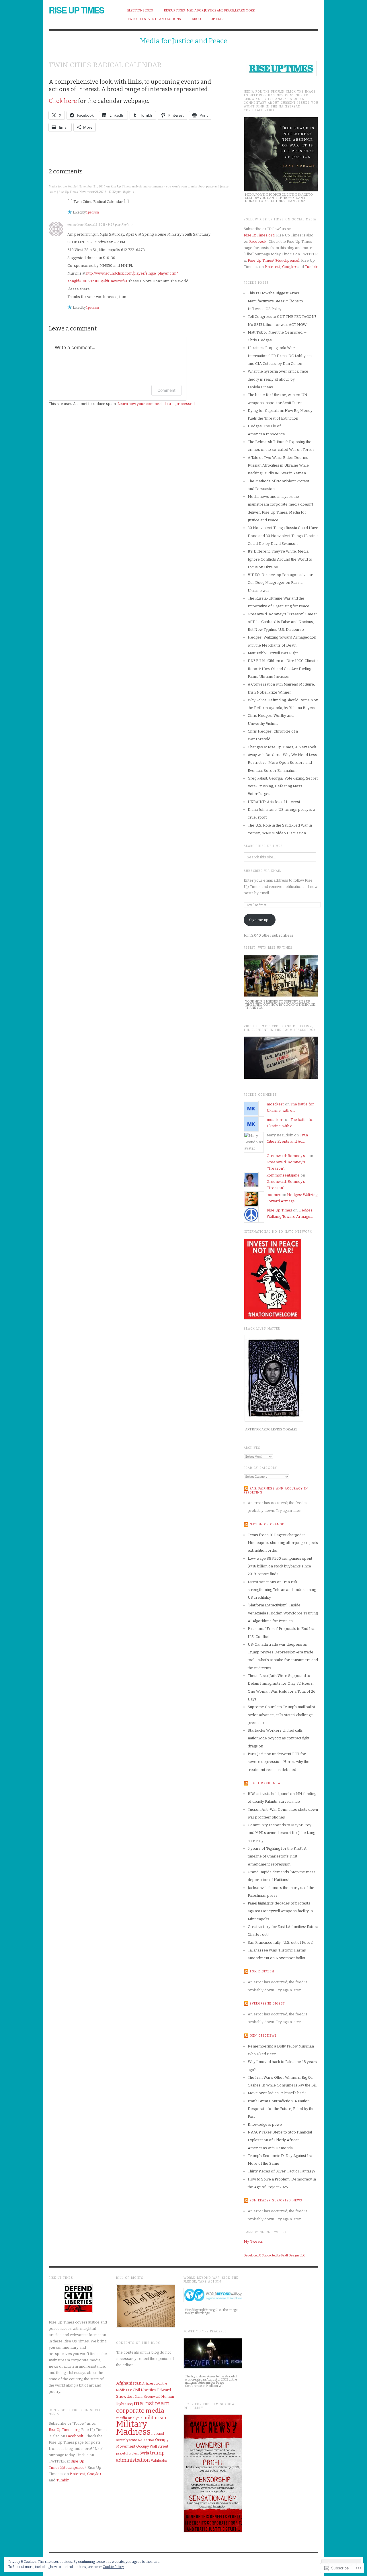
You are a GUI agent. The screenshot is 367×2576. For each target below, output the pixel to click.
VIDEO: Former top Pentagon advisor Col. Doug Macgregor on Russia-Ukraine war (280, 583)
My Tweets (253, 2241)
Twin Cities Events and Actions (154, 19)
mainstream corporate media (143, 2407)
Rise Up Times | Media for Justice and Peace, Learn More (209, 10)
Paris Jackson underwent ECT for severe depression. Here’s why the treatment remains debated (279, 1762)
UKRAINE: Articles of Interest (274, 802)
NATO (142, 2440)
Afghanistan (129, 2383)
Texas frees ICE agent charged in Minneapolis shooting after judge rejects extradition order (283, 1543)
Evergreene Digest (267, 2004)
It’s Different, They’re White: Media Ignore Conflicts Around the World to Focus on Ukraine (280, 559)
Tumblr (311, 267)
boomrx (274, 1195)
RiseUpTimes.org (259, 235)
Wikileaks (159, 2460)
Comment (166, 390)
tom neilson (75, 224)
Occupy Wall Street (152, 2446)
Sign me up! (259, 920)
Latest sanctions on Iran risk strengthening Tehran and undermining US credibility (282, 1590)
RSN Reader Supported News (276, 2201)
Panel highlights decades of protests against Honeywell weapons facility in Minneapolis (280, 1911)
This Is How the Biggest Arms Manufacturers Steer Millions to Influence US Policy (275, 301)
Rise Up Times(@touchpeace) (274, 260)
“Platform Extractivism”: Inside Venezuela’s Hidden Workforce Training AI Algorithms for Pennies (283, 1613)
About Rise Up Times (208, 19)
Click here (63, 101)
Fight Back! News (266, 1783)
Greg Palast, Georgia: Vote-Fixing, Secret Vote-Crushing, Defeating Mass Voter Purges (283, 786)
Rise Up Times (76, 10)
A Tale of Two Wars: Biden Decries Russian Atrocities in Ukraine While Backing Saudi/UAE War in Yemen (278, 465)
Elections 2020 (140, 10)
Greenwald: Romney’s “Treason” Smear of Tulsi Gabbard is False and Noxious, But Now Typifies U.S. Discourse (282, 622)
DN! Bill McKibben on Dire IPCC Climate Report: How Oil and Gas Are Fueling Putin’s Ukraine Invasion (283, 669)
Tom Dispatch (262, 1972)
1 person (93, 212)
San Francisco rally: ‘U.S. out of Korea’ (280, 1942)
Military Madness (133, 2428)
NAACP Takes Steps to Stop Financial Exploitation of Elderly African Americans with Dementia (280, 2140)
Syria (144, 2453)
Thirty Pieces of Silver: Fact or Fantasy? (282, 2171)
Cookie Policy (113, 2567)
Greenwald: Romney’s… (287, 1156)
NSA (151, 2440)
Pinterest (273, 267)
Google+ (289, 267)
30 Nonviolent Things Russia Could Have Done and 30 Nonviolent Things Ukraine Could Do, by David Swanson (283, 536)
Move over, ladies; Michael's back (277, 2093)
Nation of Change (267, 1524)
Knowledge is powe (265, 2124)
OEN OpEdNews (263, 2035)
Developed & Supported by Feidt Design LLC (275, 2255)
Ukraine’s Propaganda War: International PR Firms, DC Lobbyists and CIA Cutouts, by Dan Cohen (280, 356)
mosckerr (275, 1104)
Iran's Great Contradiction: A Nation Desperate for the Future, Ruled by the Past (281, 2109)
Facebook (258, 241)
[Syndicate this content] (246, 1489)
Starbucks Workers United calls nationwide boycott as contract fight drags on (279, 1738)
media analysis (129, 2418)
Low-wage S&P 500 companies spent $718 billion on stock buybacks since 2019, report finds (280, 1566)
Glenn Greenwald (147, 2397)
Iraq (130, 2404)
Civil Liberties (145, 2390)
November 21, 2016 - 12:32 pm (100, 192)
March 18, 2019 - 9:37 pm (102, 225)
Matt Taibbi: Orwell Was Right (273, 653)
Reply (127, 192)
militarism (155, 2418)
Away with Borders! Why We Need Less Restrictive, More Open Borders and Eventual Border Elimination (282, 763)
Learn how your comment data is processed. (157, 404)
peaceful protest (127, 2453)
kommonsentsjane (283, 1175)
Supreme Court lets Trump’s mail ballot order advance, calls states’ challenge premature (281, 1715)
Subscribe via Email (262, 871)
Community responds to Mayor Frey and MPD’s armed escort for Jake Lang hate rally (281, 1833)
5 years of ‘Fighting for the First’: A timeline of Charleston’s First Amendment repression (277, 1856)
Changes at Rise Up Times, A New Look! (283, 747)
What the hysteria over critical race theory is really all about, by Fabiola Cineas (278, 379)
